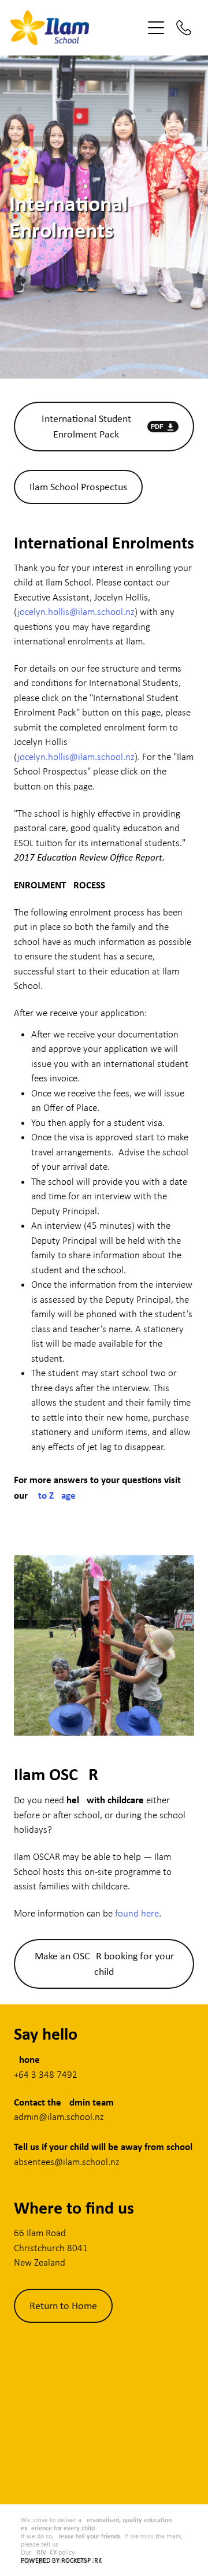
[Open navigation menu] (156, 28)
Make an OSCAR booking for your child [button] (104, 1964)
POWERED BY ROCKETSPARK (61, 2560)
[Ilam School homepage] (76, 28)
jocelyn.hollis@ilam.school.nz (76, 612)
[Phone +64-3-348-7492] (184, 28)
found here (137, 1913)
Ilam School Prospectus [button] (78, 487)
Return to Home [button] (63, 2306)
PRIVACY (45, 2552)
